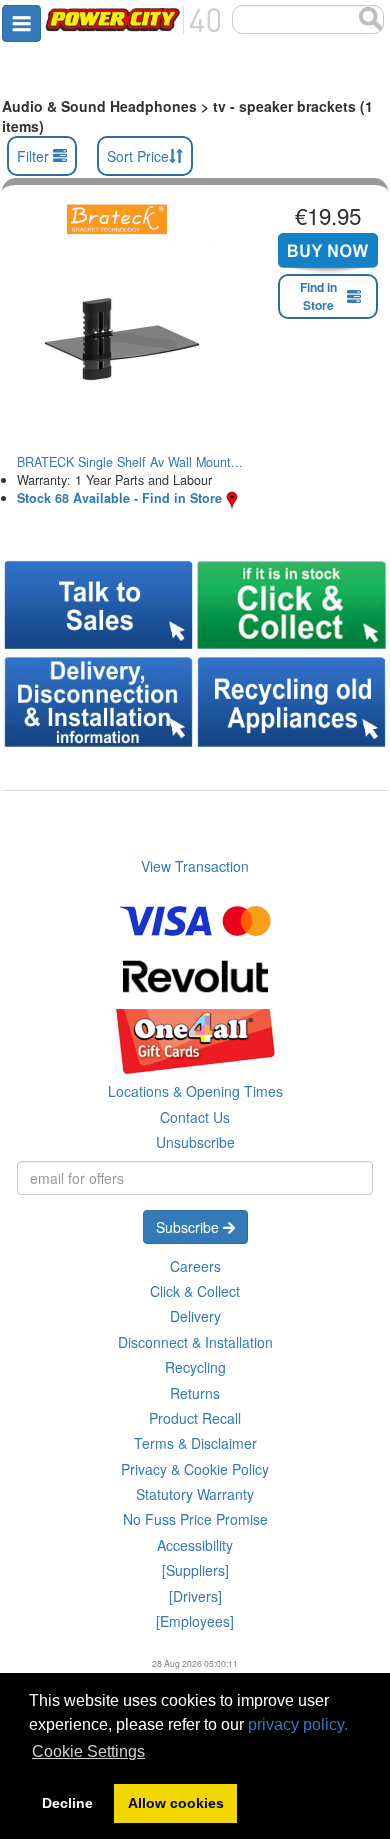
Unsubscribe (195, 1142)
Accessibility (195, 1545)
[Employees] (195, 1621)
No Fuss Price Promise (195, 1519)
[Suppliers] (195, 1570)
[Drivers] (195, 1596)
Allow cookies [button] (176, 1803)
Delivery (195, 1316)
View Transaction (195, 866)
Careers (195, 1266)
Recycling (195, 1367)
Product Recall (195, 1418)
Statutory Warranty (195, 1494)
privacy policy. (298, 1724)
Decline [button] (67, 1803)
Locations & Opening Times (195, 1091)
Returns (195, 1393)
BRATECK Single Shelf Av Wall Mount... (130, 462)
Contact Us (195, 1117)
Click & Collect (195, 1291)
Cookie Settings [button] (88, 1751)
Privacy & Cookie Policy (195, 1469)
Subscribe (189, 1227)
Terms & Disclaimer (195, 1443)
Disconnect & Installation (195, 1342)
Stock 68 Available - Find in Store (119, 498)
